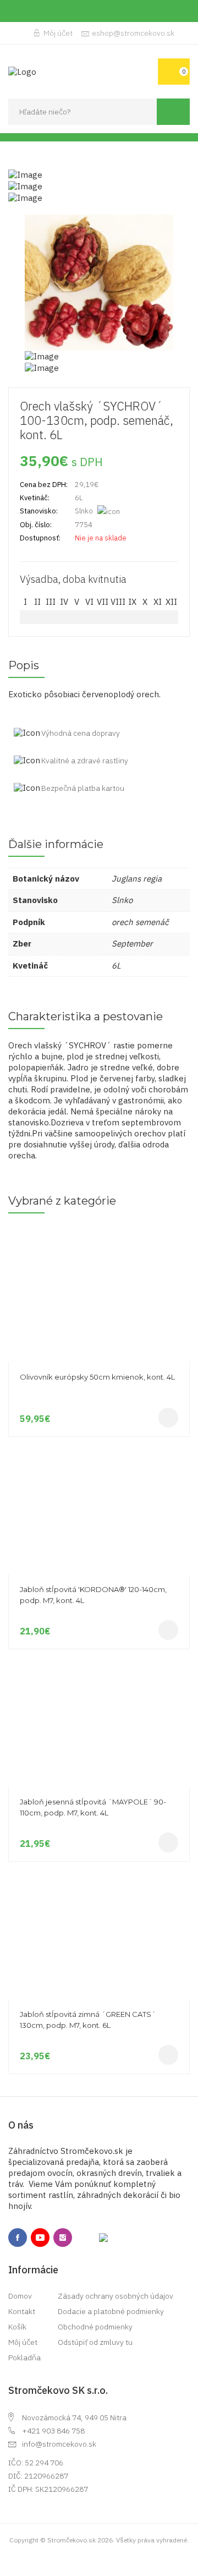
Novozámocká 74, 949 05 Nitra (74, 2418)
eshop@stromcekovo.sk (133, 33)
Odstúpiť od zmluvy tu (95, 2342)
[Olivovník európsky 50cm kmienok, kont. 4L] (99, 1235)
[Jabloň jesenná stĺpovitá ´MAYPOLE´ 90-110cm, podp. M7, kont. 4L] (99, 1660)
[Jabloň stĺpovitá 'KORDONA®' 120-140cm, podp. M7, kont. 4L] (99, 1448)
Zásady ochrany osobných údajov (116, 2296)
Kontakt (22, 2311)
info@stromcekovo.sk (59, 2444)
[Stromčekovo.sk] (22, 71)
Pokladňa (24, 2358)
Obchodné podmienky (95, 2327)
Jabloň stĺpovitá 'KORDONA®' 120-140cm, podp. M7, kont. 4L (93, 1595)
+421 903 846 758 (53, 2431)
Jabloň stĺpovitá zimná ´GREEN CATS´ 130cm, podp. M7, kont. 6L (88, 2020)
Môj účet (58, 33)
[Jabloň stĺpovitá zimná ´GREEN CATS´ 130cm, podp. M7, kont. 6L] (99, 1873)
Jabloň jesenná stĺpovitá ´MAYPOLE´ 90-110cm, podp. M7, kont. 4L (93, 1807)
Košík (17, 2327)
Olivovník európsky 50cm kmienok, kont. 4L (97, 1377)
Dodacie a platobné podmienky (111, 2311)
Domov (20, 2296)
